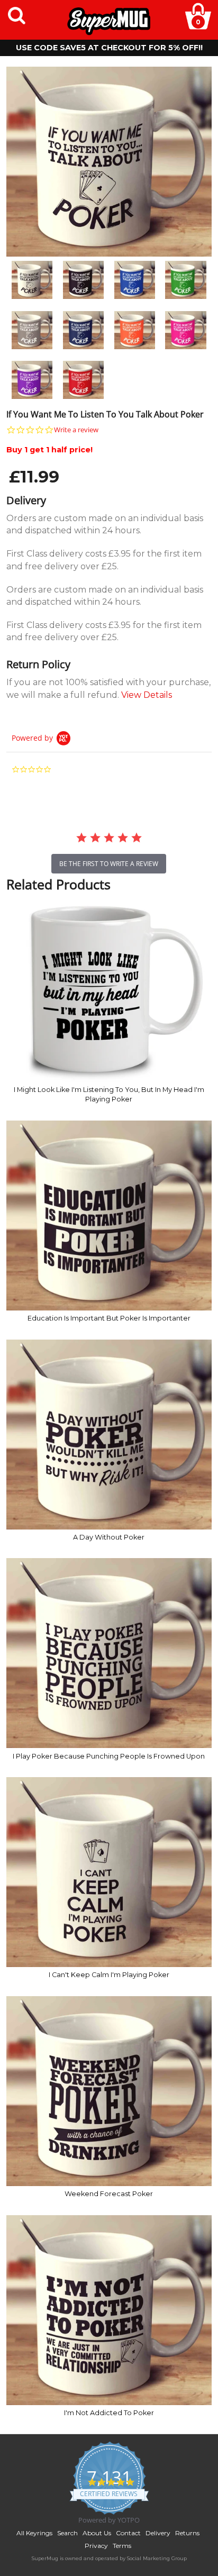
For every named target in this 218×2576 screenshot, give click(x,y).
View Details (147, 695)
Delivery (158, 2533)
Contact (128, 2533)
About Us (97, 2533)
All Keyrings (34, 2533)
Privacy (96, 2546)
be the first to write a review (109, 864)
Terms (122, 2546)
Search (67, 2533)
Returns (187, 2533)
